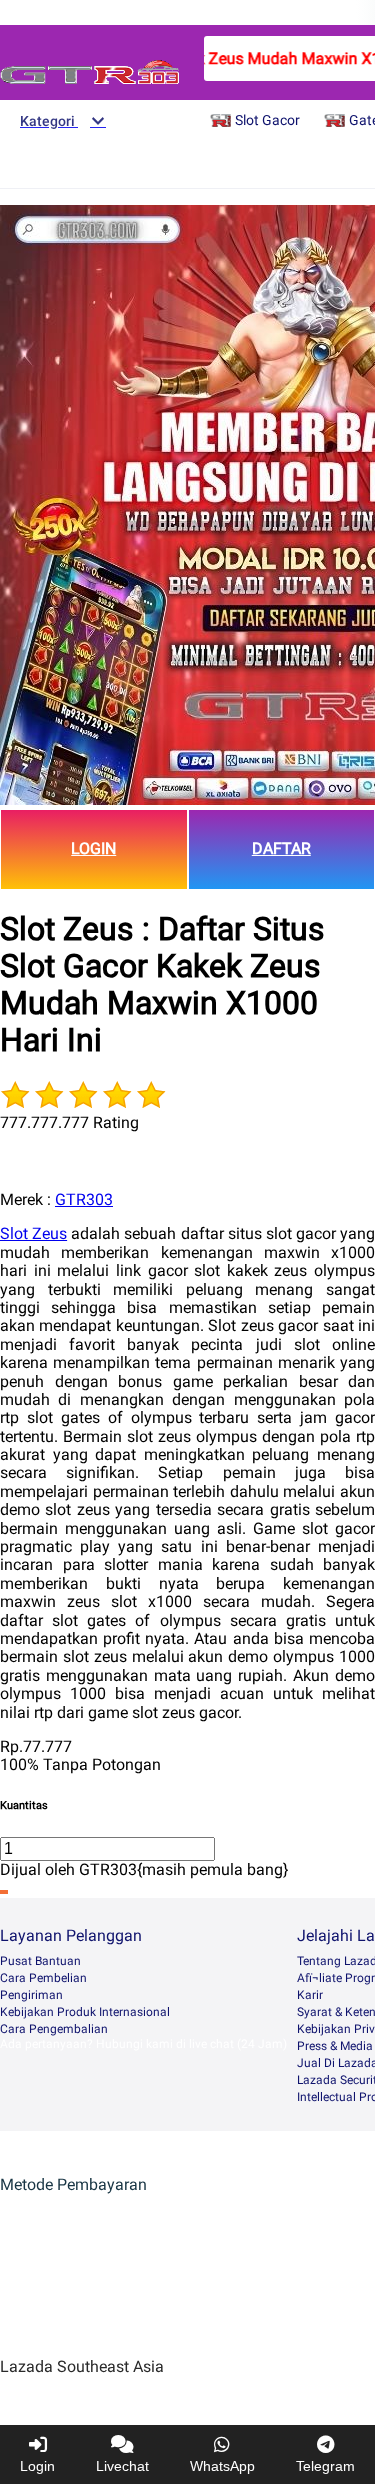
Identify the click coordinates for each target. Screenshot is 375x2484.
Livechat (122, 2466)
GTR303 (84, 1199)
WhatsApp (222, 2466)
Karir (310, 1995)
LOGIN (93, 848)
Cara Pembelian (43, 1978)
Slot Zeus (33, 1233)
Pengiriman (31, 1995)
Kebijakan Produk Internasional (85, 2012)
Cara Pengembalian (54, 2029)
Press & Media (335, 2046)
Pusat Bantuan (40, 1961)
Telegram (325, 2466)
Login (37, 2466)
